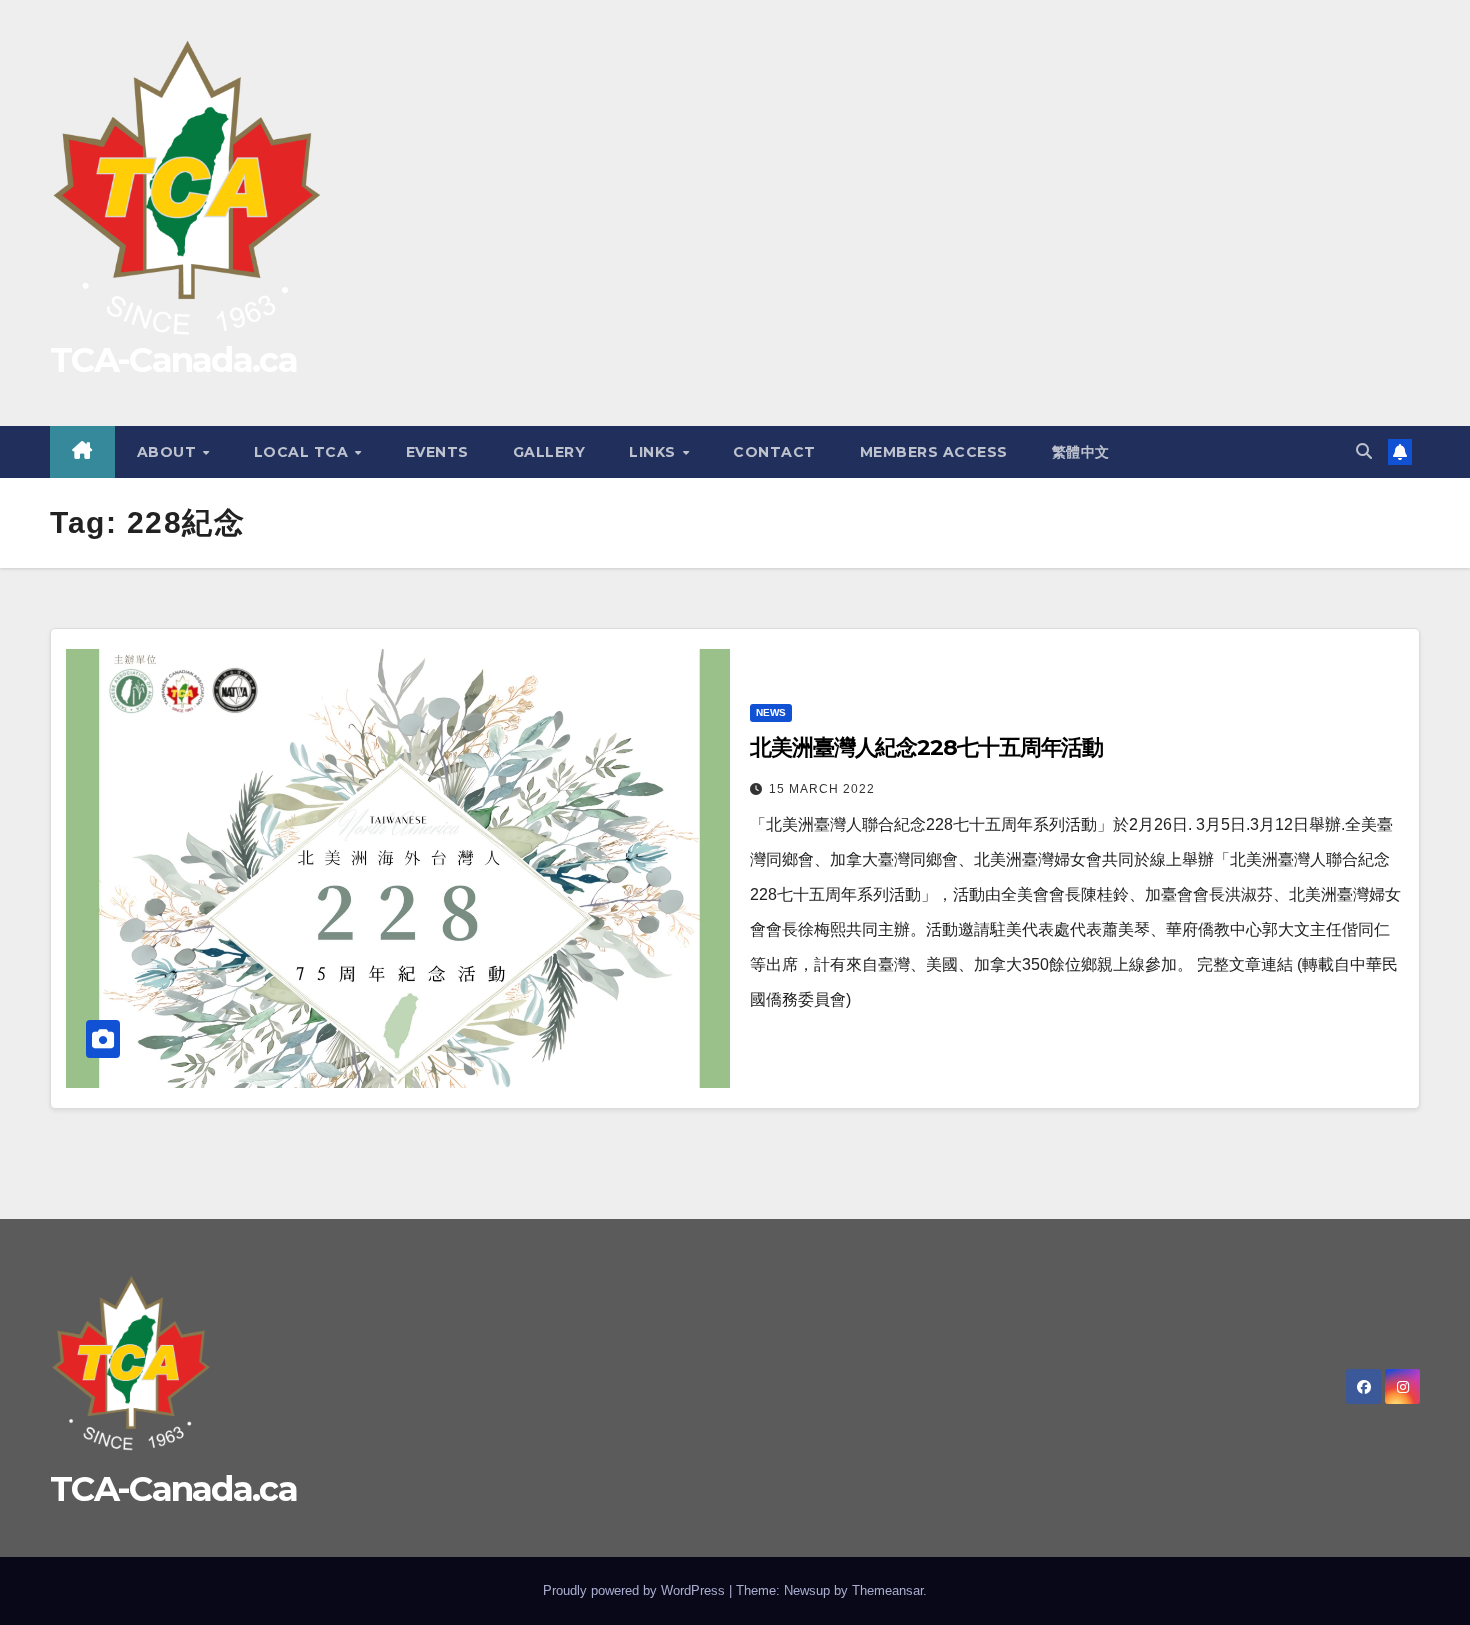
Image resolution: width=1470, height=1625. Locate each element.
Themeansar (887, 1590)
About (169, 452)
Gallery (549, 452)
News (771, 712)
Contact (774, 452)
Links (654, 452)
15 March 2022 (822, 789)
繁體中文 (1081, 452)
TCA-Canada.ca (173, 360)
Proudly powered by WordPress (636, 1590)
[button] (1364, 451)
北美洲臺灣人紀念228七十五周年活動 (926, 747)
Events (437, 452)
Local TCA (303, 452)
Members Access (934, 452)
